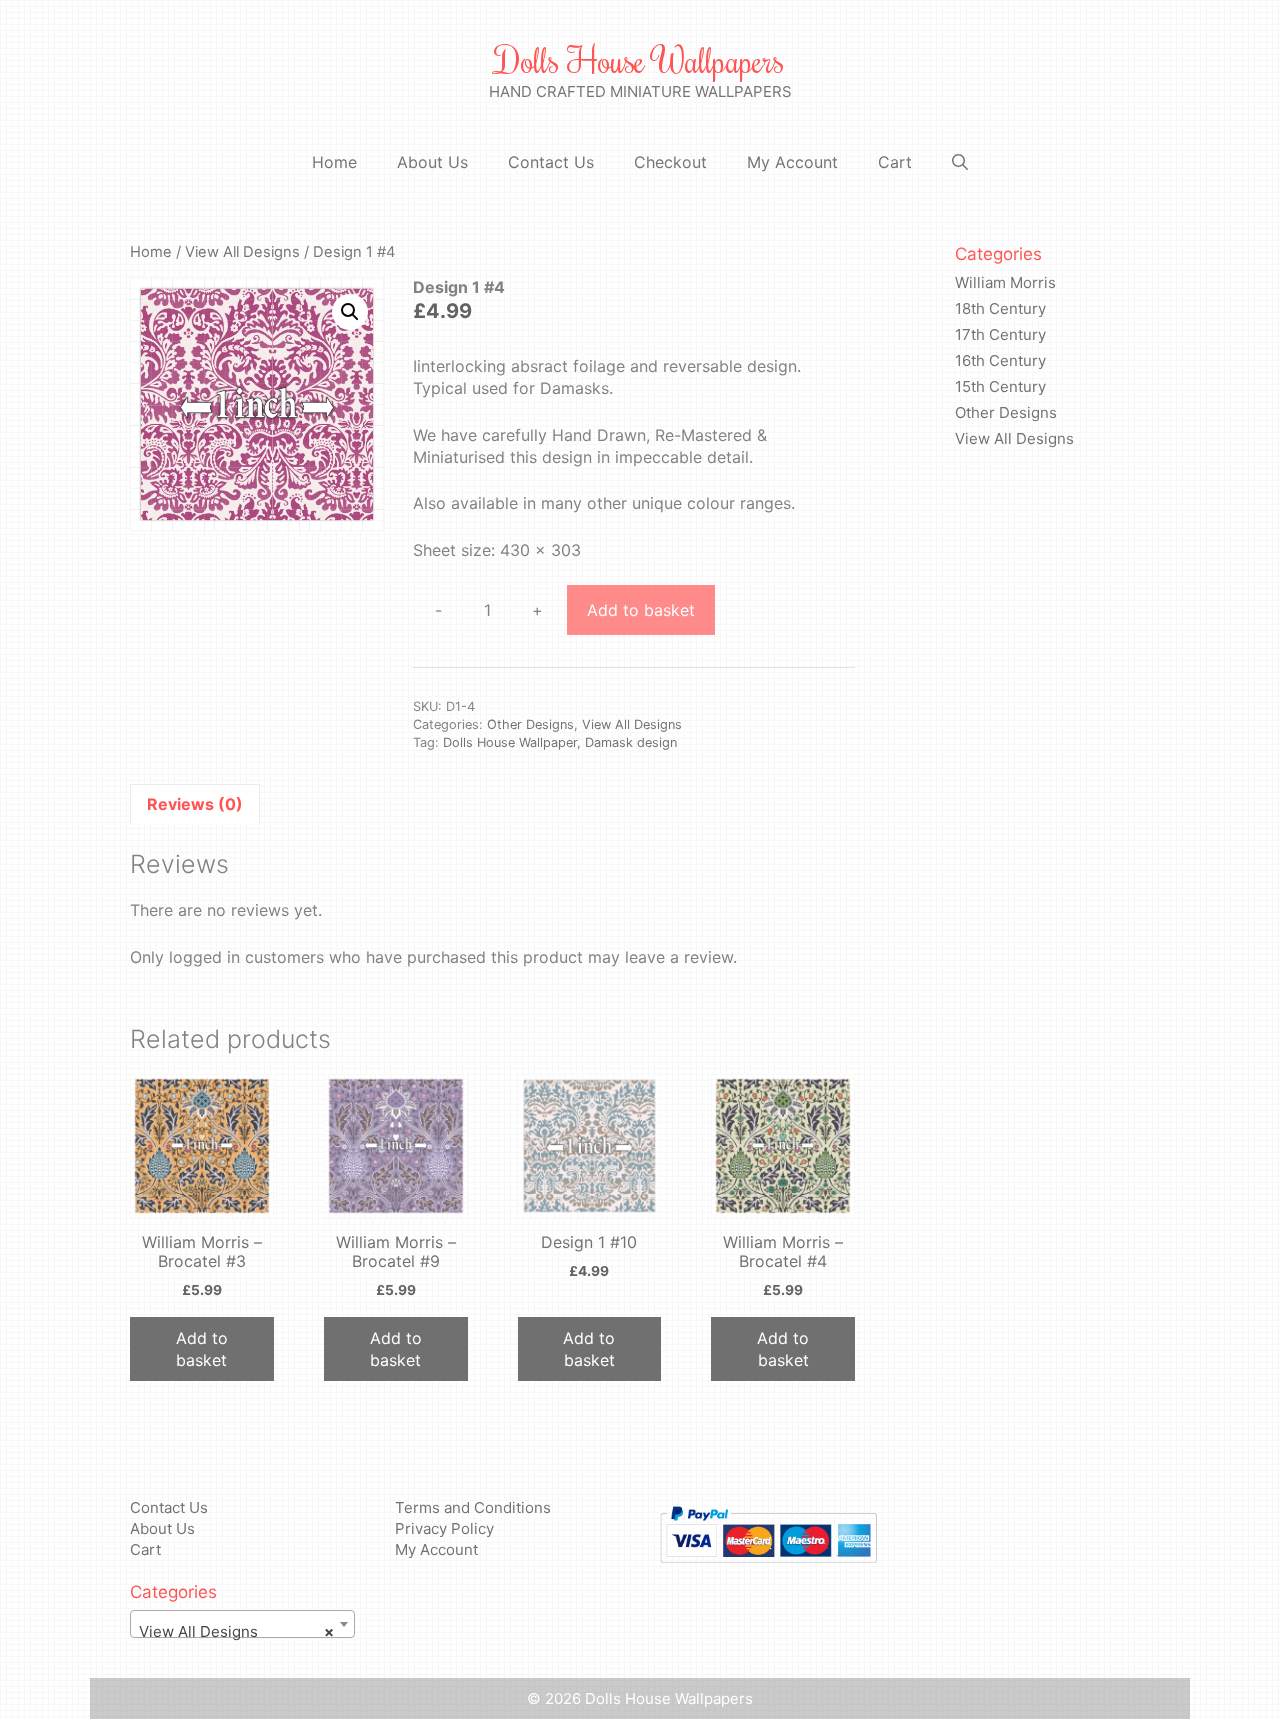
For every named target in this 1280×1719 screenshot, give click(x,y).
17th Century (1000, 334)
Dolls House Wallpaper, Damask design (560, 742)
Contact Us (551, 162)
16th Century (1000, 360)
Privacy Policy (444, 1528)
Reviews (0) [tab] (195, 804)
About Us (432, 162)
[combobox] (242, 1624)
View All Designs (242, 252)
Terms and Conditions (473, 1507)
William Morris (1005, 282)
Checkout (670, 162)
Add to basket (641, 610)
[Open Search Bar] (960, 162)
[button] (350, 312)
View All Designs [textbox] (236, 1631)
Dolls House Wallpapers (640, 60)
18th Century (1000, 308)
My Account (792, 162)
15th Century (1000, 386)
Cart (895, 162)
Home (334, 162)
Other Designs (530, 724)
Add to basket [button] (202, 1349)
